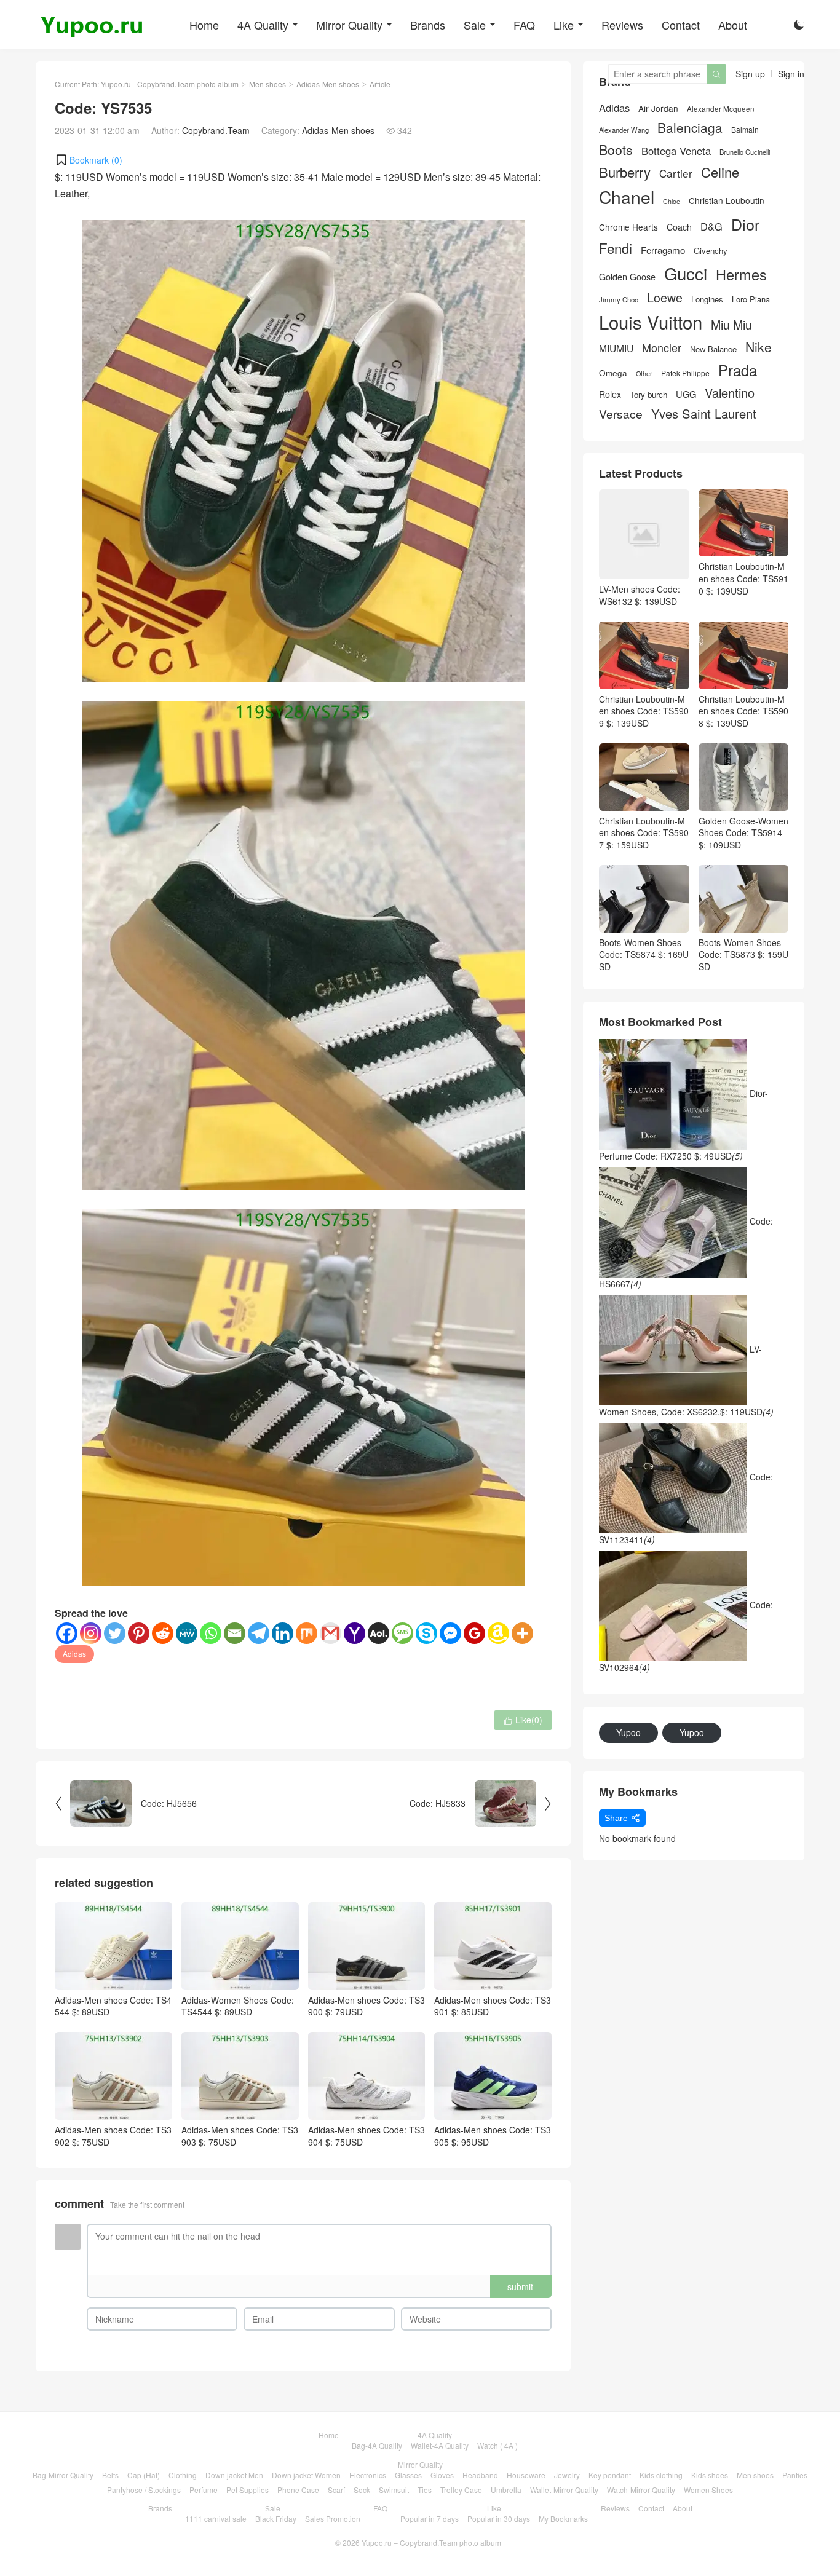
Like (564, 25)
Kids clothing (661, 2475)
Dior (745, 224)
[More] (522, 1633)
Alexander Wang (624, 130)
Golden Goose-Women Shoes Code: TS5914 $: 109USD (743, 833)
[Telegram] (259, 1633)
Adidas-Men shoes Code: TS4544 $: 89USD (113, 2006)
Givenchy (711, 251)
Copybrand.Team (216, 130)
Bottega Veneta (676, 151)
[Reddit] (163, 1633)
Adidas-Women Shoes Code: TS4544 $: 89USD (238, 2006)
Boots (616, 150)
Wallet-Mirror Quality (564, 2490)
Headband (480, 2475)
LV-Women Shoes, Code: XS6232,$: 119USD (686, 1380)
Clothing (183, 2475)
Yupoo (628, 1732)
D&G (711, 227)
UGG (686, 394)
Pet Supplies (248, 2490)
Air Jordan (658, 109)
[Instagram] (91, 1633)
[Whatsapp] (211, 1633)
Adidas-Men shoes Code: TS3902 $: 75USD (113, 2136)
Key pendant (610, 2475)
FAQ (524, 25)
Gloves (442, 2475)
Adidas (74, 1653)
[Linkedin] (283, 1633)
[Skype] (426, 1633)
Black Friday (276, 2519)
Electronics (368, 2475)
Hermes (741, 275)
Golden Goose (627, 277)
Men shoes (267, 84)
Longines (707, 299)
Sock (362, 2490)
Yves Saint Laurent (704, 414)
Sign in (791, 74)
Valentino (730, 393)
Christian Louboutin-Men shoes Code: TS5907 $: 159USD (644, 833)
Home (204, 25)
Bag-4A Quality (377, 2445)
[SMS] (402, 1633)
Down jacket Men (234, 2475)
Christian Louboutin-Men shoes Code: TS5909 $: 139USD (644, 711)
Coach (679, 227)
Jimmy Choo (619, 299)
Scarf (336, 2490)
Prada (738, 370)
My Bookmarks (563, 2519)
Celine (720, 172)
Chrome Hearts (628, 227)
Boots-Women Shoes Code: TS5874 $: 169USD (644, 954)
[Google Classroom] (474, 1633)
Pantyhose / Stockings (144, 2490)
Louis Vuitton (651, 322)
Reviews (622, 25)
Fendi (616, 248)
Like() (523, 1720)
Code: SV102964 (686, 1636)
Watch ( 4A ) (497, 2445)
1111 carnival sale (216, 2519)
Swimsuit (394, 2490)
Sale (475, 25)
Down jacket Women (306, 2475)
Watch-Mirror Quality (641, 2490)
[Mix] (307, 1633)
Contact (681, 25)
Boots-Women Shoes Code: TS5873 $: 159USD (743, 954)
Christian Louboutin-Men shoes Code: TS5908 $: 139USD (743, 711)
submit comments (520, 2289)
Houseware (526, 2475)
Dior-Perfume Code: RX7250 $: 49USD (683, 1124)
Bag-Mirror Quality (63, 2475)
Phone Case (298, 2490)
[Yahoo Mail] (355, 1633)
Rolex (610, 394)
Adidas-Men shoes (328, 84)
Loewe (665, 297)
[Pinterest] (139, 1633)
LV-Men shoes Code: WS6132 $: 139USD (640, 595)
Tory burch (648, 395)
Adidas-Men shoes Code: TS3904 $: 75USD (367, 2136)
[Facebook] (67, 1633)
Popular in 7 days (430, 2519)
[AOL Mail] (378, 1633)
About (733, 25)
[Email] (235, 1633)
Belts (110, 2475)
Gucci (686, 273)
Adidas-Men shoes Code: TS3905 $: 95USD (493, 2136)
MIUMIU (616, 348)
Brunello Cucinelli (745, 152)
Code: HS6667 (686, 1252)
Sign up (750, 74)
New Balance (713, 349)
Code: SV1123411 (686, 1508)
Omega (613, 373)
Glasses (408, 2475)
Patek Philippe (685, 373)
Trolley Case (461, 2490)
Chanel (627, 197)
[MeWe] (187, 1633)
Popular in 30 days (499, 2519)
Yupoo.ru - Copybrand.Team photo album (170, 84)
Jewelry (567, 2475)
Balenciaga (690, 128)
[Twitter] (115, 1633)
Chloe (672, 202)
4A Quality (263, 25)
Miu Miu (731, 324)
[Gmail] (331, 1633)
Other (644, 373)
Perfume (204, 2490)
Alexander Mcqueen (721, 109)
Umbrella (506, 2490)
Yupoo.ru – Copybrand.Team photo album (431, 2542)
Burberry (625, 172)
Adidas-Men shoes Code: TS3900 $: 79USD (367, 2006)
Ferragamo (663, 250)
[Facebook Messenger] (450, 1633)
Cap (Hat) (144, 2475)
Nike (759, 347)
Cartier (676, 173)
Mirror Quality (349, 25)
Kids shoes (710, 2475)
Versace (621, 414)
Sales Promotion (333, 2519)
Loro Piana (751, 299)
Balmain (745, 130)
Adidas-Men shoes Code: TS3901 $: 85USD (493, 2006)
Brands (428, 25)
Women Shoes (708, 2490)
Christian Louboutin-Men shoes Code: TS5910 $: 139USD (743, 578)
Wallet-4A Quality (440, 2445)
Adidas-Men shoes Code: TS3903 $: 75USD (240, 2136)
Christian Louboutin (727, 201)
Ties (425, 2490)
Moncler (662, 348)
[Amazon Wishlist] (498, 1633)
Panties (795, 2475)
